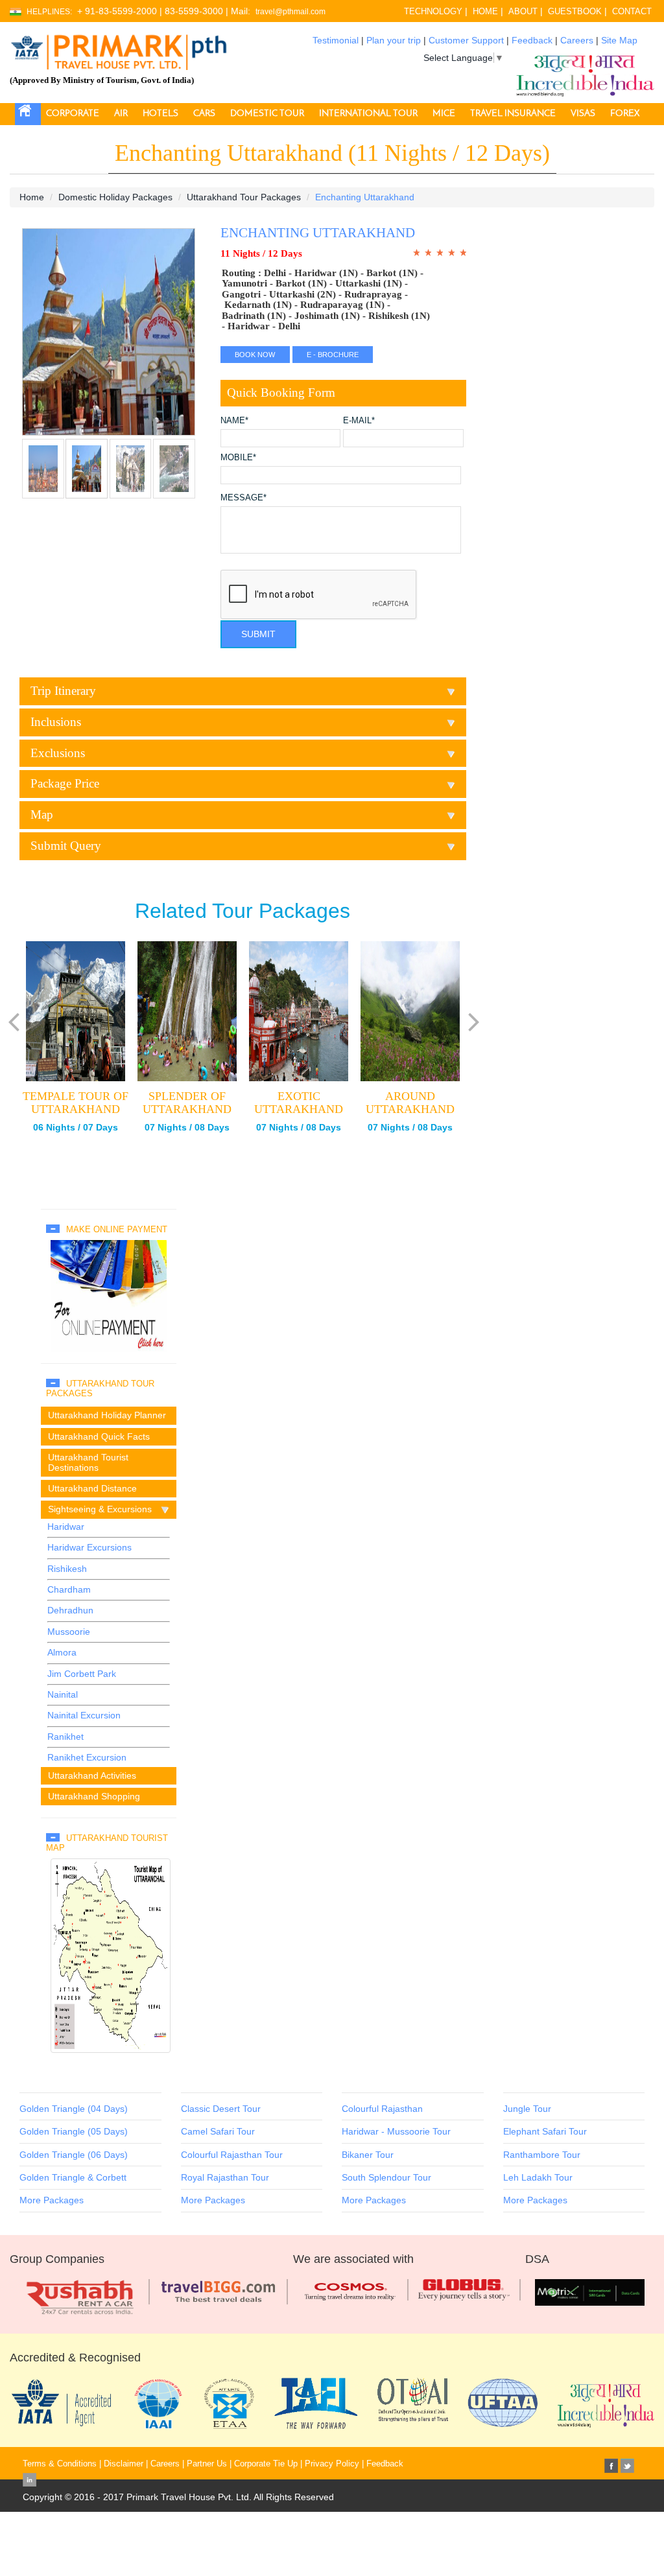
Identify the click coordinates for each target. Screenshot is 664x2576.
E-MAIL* (359, 421)
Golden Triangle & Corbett (73, 2177)
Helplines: (49, 12)
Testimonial (336, 40)
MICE (444, 114)
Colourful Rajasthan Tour (232, 2155)
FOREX (625, 114)
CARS (204, 114)
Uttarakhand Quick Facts (99, 1436)
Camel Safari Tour (218, 2131)
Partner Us (207, 2464)
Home (32, 197)
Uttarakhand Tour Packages (244, 197)
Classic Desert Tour (221, 2109)
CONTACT (632, 11)
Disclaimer (124, 2464)
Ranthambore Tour (542, 2155)
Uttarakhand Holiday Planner (107, 1415)
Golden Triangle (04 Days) (74, 2109)
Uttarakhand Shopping (94, 1796)
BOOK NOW (255, 355)
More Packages (52, 2200)
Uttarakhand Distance (92, 1488)
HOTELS (160, 114)
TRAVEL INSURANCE (513, 114)
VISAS (583, 114)
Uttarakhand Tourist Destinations (88, 1462)
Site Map (619, 40)
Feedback (532, 40)
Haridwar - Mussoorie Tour (396, 2131)
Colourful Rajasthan (382, 2109)
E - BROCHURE (333, 355)
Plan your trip (394, 40)
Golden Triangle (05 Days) (74, 2131)
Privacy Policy (332, 2464)
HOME (485, 11)
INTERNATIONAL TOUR (368, 114)
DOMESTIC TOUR (267, 114)
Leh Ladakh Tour (538, 2177)
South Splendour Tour (386, 2177)
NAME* (234, 421)
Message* (243, 498)
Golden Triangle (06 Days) (74, 2155)
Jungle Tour (527, 2109)
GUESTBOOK (575, 11)
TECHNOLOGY (433, 11)
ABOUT (523, 11)
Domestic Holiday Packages (115, 197)
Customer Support (466, 40)
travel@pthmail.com (290, 12)
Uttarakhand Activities (92, 1775)
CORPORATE (73, 114)
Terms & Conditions (60, 2464)
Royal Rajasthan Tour (225, 2177)
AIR (121, 114)
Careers (577, 40)
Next (35, 339)
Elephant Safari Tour (545, 2131)
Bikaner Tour (368, 2155)
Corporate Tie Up (266, 2464)
